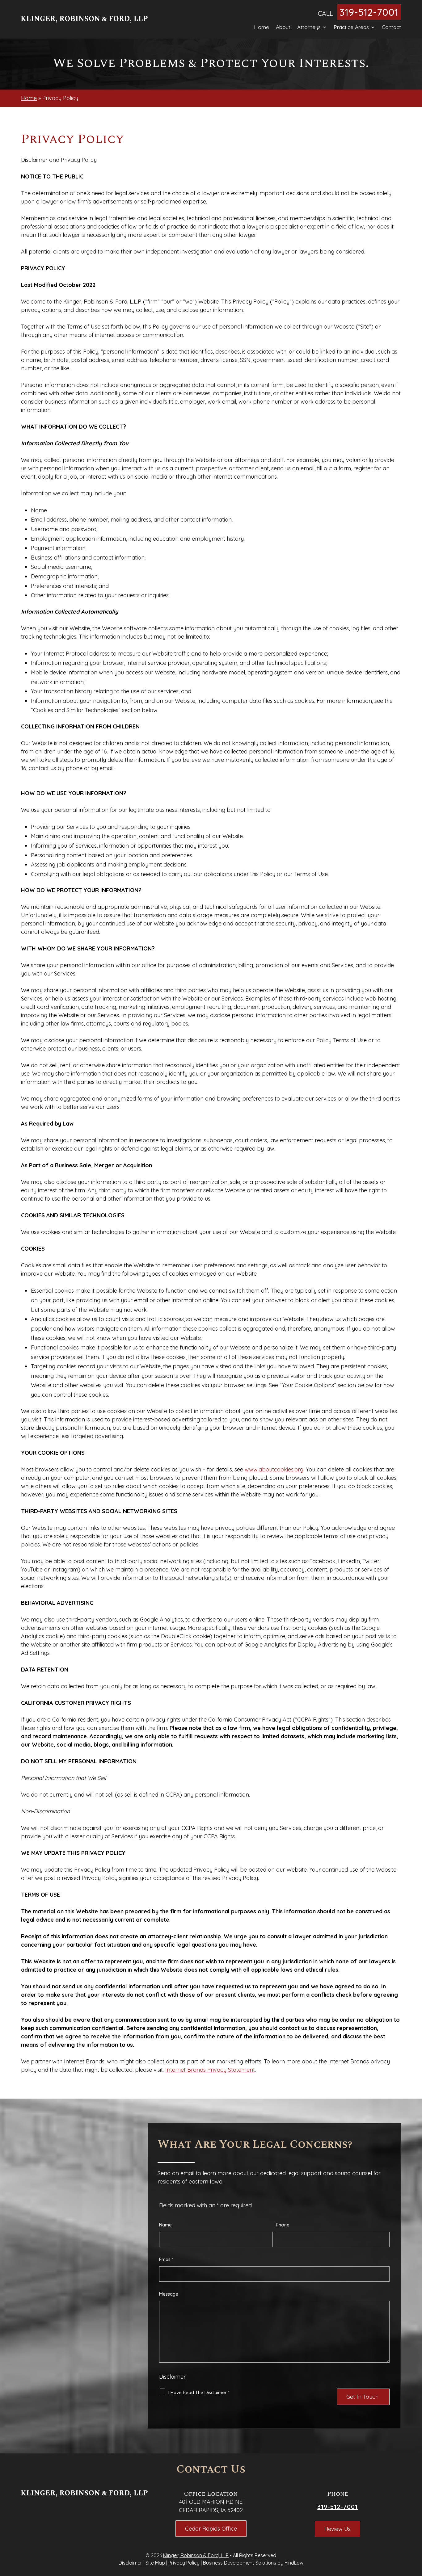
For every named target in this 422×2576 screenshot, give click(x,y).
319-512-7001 (369, 12)
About (283, 28)
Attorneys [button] (309, 28)
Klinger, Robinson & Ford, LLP (196, 2555)
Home (262, 28)
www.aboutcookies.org (274, 1469)
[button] (416, 2531)
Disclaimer (172, 2377)
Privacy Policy (184, 2563)
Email (166, 2259)
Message (169, 2294)
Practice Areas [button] (351, 28)
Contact (391, 28)
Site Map (155, 2563)
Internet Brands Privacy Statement (210, 2070)
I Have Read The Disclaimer (199, 2392)
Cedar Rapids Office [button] (211, 2529)
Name (165, 2225)
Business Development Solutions (240, 2563)
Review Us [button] (338, 2529)
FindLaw (294, 2563)
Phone (283, 2225)
